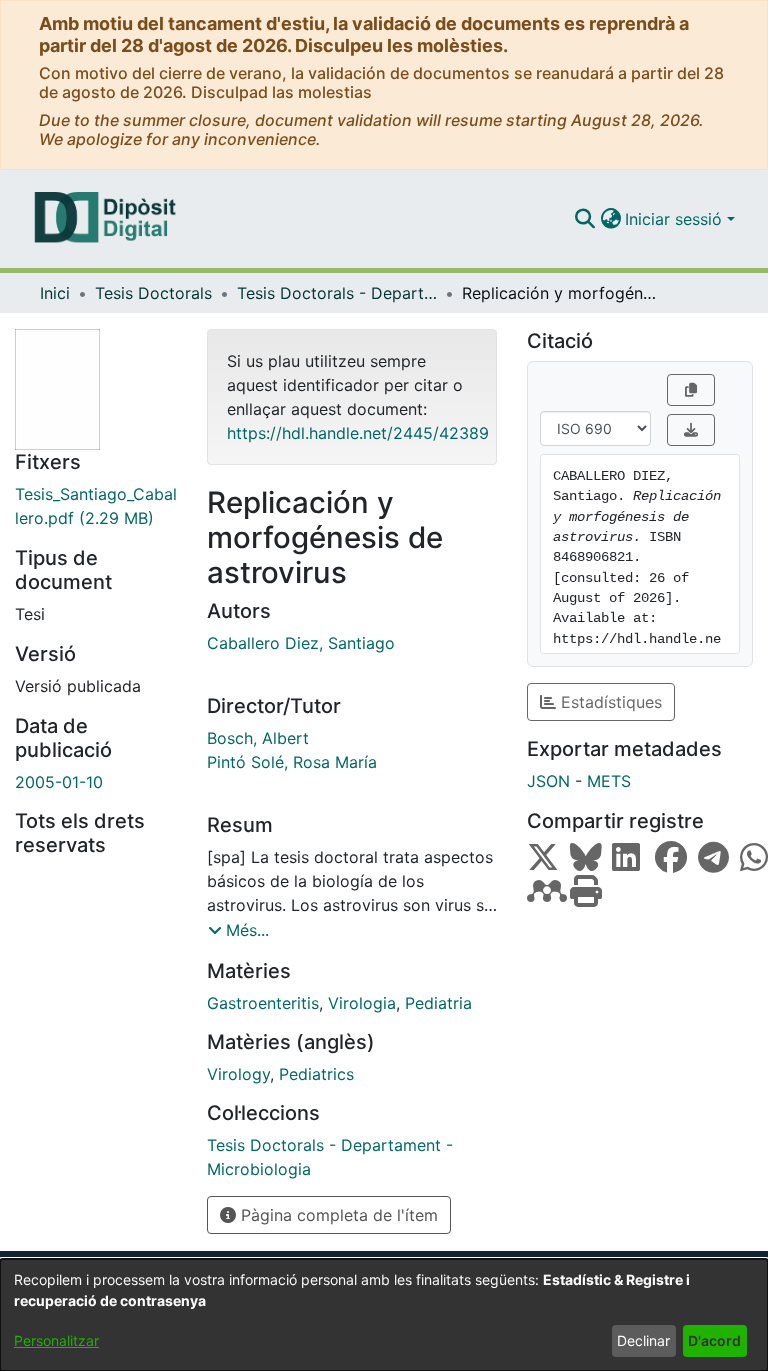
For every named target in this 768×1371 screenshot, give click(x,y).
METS (609, 781)
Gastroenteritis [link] (263, 1003)
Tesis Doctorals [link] (153, 293)
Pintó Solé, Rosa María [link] (292, 762)
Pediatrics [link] (316, 1074)
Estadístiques (609, 702)
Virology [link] (238, 1074)
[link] (96, 506)
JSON (548, 781)
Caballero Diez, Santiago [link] (301, 643)
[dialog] (384, 1315)
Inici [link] (55, 293)
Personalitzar (56, 1340)
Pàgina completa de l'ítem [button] (337, 1215)
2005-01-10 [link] (59, 782)
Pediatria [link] (438, 1003)
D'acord (714, 1340)
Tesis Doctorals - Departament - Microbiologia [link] (337, 293)
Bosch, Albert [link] (258, 738)
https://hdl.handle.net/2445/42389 (358, 433)
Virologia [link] (362, 1003)
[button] (584, 219)
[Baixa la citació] (691, 430)
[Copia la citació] (691, 390)
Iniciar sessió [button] (676, 219)
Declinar (643, 1340)
